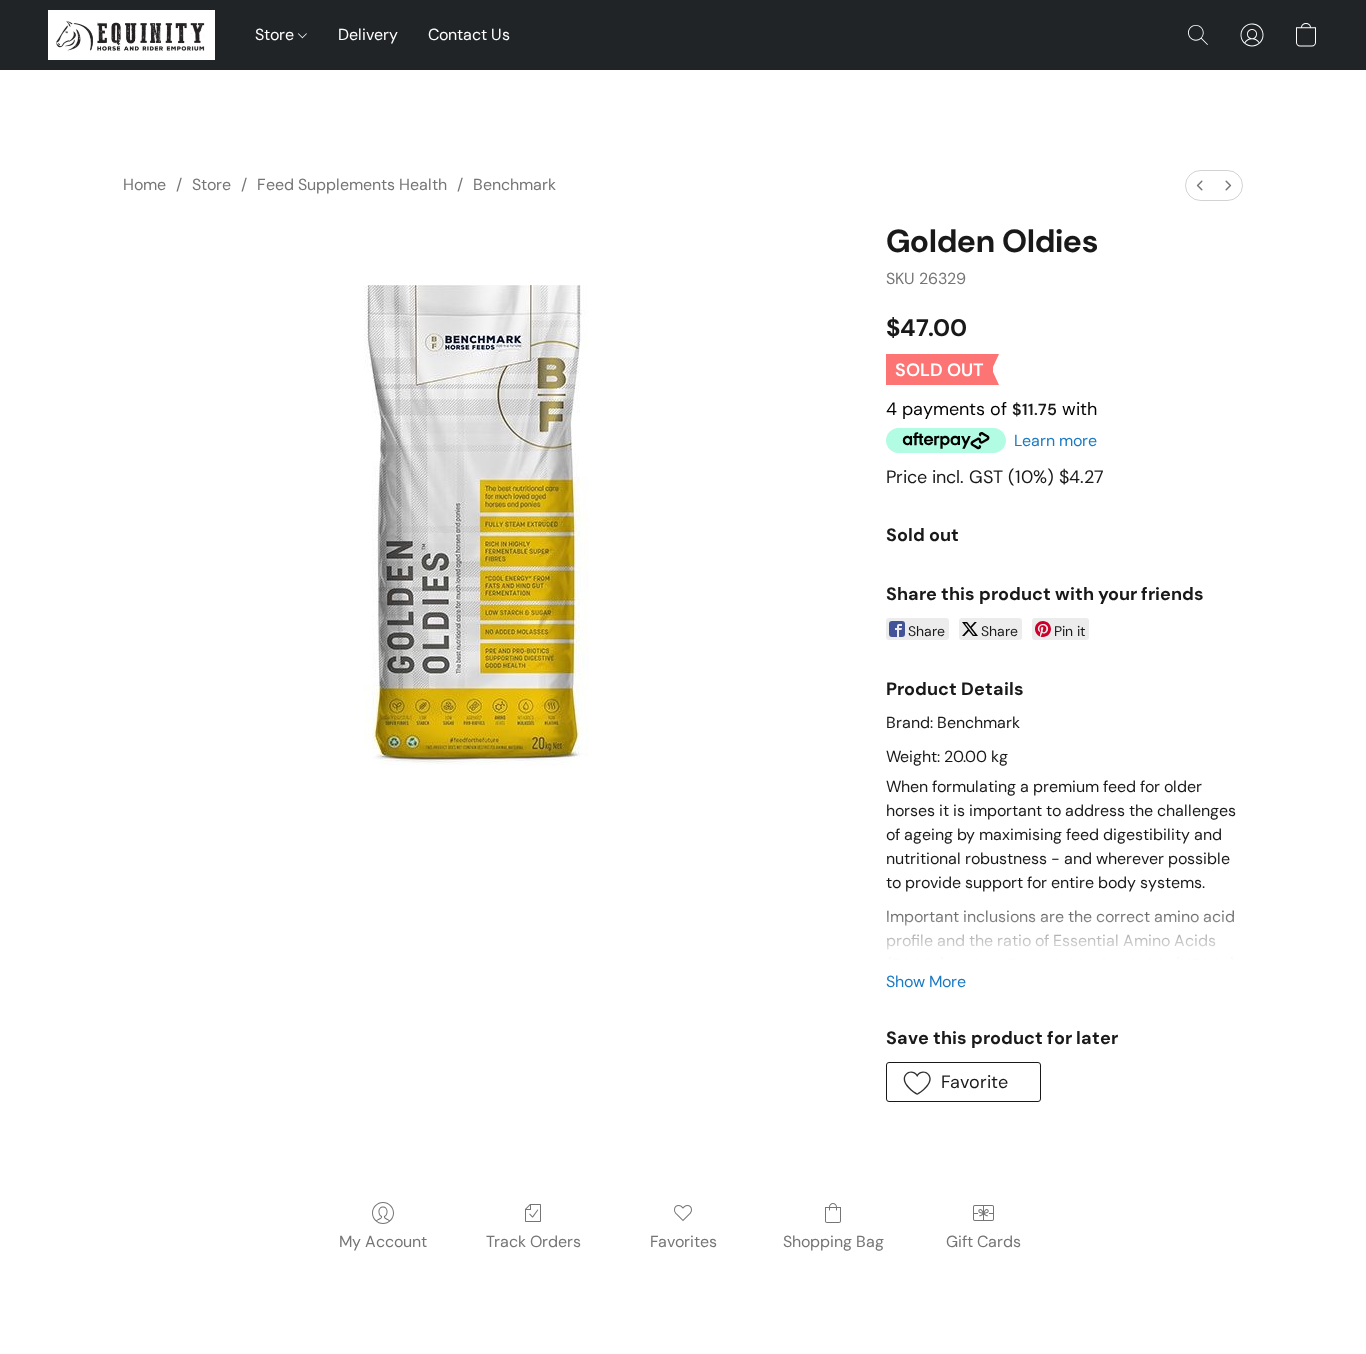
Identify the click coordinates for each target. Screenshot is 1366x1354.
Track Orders (533, 1241)
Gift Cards (983, 1241)
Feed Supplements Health (352, 184)
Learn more (1055, 440)
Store (276, 34)
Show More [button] (926, 981)
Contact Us (469, 34)
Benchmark (514, 184)
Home (144, 184)
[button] (131, 35)
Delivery (368, 34)
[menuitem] (1200, 185)
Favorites (683, 1241)
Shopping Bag (833, 1241)
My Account (383, 1241)
